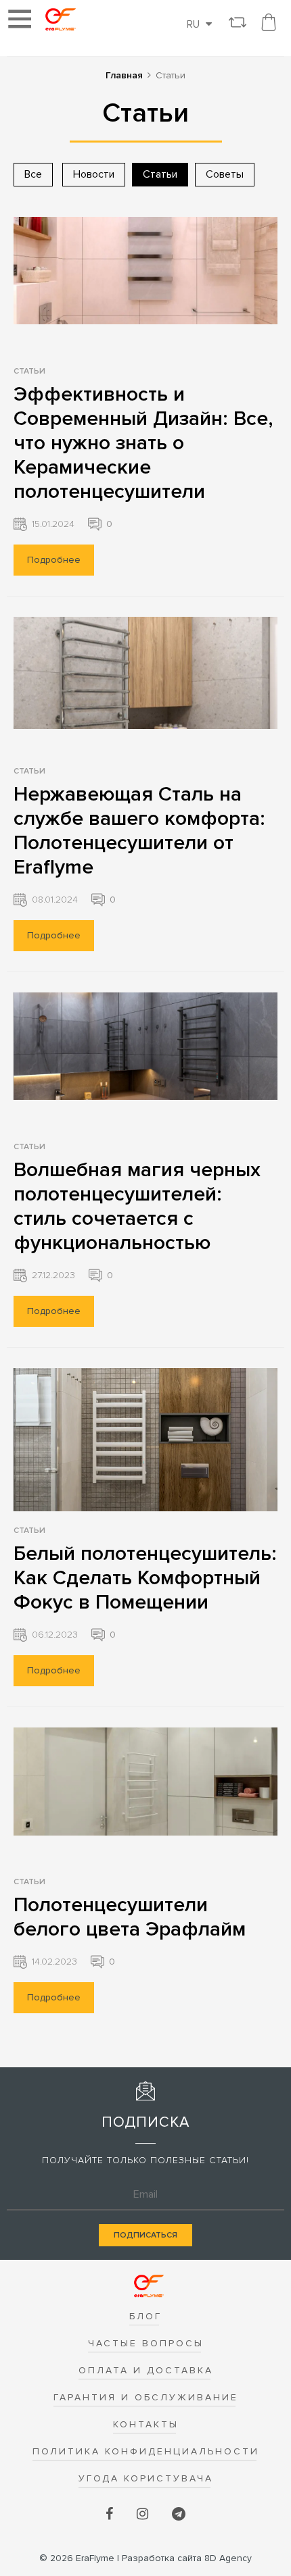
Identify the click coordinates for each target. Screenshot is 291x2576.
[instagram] (144, 2515)
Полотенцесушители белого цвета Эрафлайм (130, 1917)
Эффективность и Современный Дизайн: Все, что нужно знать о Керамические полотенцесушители (143, 443)
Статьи (29, 371)
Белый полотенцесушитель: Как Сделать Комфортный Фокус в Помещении (145, 1578)
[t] (179, 2515)
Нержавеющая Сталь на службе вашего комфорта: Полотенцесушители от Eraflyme (139, 831)
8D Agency (187, 2558)
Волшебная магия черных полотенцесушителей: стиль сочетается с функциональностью (137, 1206)
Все (33, 174)
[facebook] (111, 2515)
